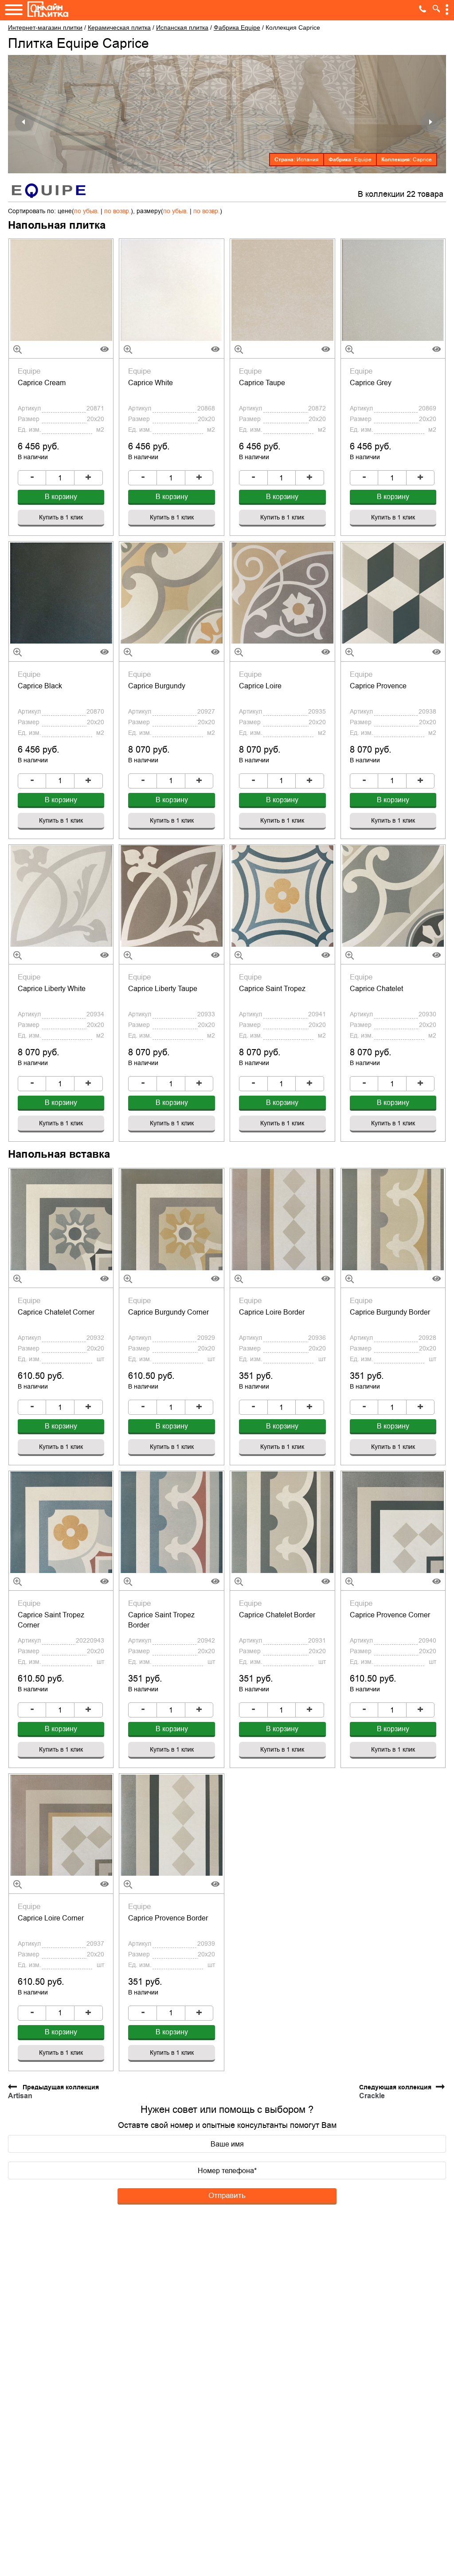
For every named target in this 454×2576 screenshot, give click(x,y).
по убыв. (86, 211)
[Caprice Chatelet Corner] (61, 1219)
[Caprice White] (172, 290)
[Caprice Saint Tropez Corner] (61, 1522)
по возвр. (117, 211)
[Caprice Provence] (393, 593)
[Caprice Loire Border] (282, 1219)
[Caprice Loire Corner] (61, 1825)
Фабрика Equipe (237, 27)
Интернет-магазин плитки (45, 27)
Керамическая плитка (119, 27)
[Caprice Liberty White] (61, 896)
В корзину (61, 497)
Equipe (363, 160)
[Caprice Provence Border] (172, 1825)
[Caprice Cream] (61, 290)
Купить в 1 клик (61, 517)
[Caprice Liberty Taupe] (172, 896)
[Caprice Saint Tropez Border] (172, 1522)
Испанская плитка (182, 27)
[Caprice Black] (61, 593)
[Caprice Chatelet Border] (282, 1522)
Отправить (227, 2195)
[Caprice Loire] (282, 593)
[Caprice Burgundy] (172, 593)
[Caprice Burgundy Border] (393, 1219)
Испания (308, 160)
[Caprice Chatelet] (393, 896)
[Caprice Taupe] (282, 290)
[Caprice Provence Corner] (393, 1522)
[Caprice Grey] (393, 290)
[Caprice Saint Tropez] (282, 896)
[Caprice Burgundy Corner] (172, 1219)
